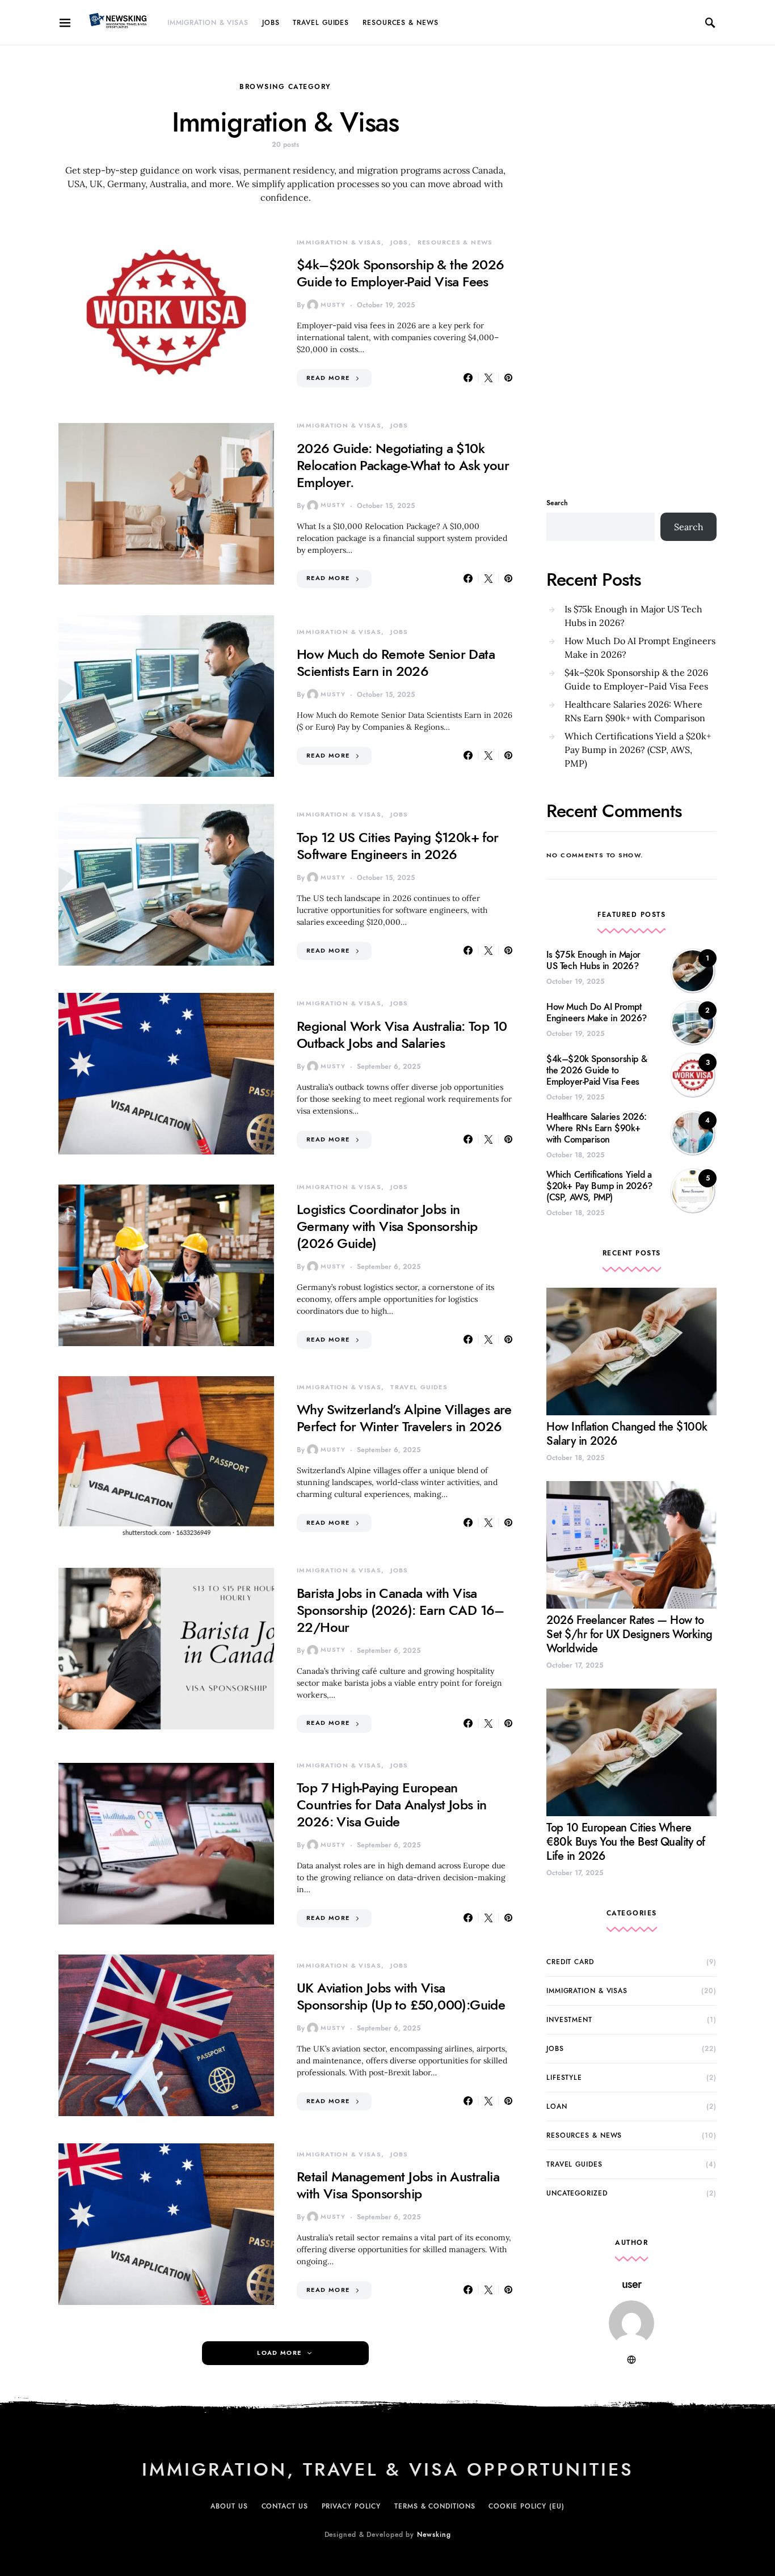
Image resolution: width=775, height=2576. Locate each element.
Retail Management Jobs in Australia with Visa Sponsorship (398, 2185)
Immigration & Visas (208, 23)
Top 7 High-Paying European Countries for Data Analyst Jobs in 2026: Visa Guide (392, 1805)
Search (557, 503)
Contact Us (285, 2506)
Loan (557, 2107)
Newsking (434, 2535)
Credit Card (570, 1962)
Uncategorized (577, 2193)
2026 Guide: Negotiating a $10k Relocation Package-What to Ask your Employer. (403, 465)
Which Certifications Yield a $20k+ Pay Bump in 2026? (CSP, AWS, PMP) (638, 750)
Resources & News (400, 23)
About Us (229, 2506)
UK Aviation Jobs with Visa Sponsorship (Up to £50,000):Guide (401, 1996)
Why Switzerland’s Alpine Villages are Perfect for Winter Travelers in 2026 (404, 1418)
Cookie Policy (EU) (526, 2506)
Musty (333, 305)
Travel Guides (321, 23)
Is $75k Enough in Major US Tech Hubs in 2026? (633, 616)
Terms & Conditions (435, 2506)
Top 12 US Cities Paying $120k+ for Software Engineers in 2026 (398, 846)
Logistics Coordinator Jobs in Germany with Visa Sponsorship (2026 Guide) (387, 1226)
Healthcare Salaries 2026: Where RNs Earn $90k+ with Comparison (635, 711)
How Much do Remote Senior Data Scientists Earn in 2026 (396, 663)
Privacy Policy (351, 2506)
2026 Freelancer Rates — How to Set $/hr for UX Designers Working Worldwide (629, 1634)
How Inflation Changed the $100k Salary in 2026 (627, 1434)
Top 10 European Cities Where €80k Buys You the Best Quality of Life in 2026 (626, 1842)
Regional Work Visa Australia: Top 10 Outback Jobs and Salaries (402, 1035)
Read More (328, 378)
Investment (569, 2020)
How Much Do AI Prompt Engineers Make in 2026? (640, 648)
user (632, 2284)
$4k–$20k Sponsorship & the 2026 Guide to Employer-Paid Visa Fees (400, 273)
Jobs (271, 23)
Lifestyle (564, 2078)
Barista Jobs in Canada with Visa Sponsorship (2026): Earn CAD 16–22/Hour (401, 1610)
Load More (279, 2353)
